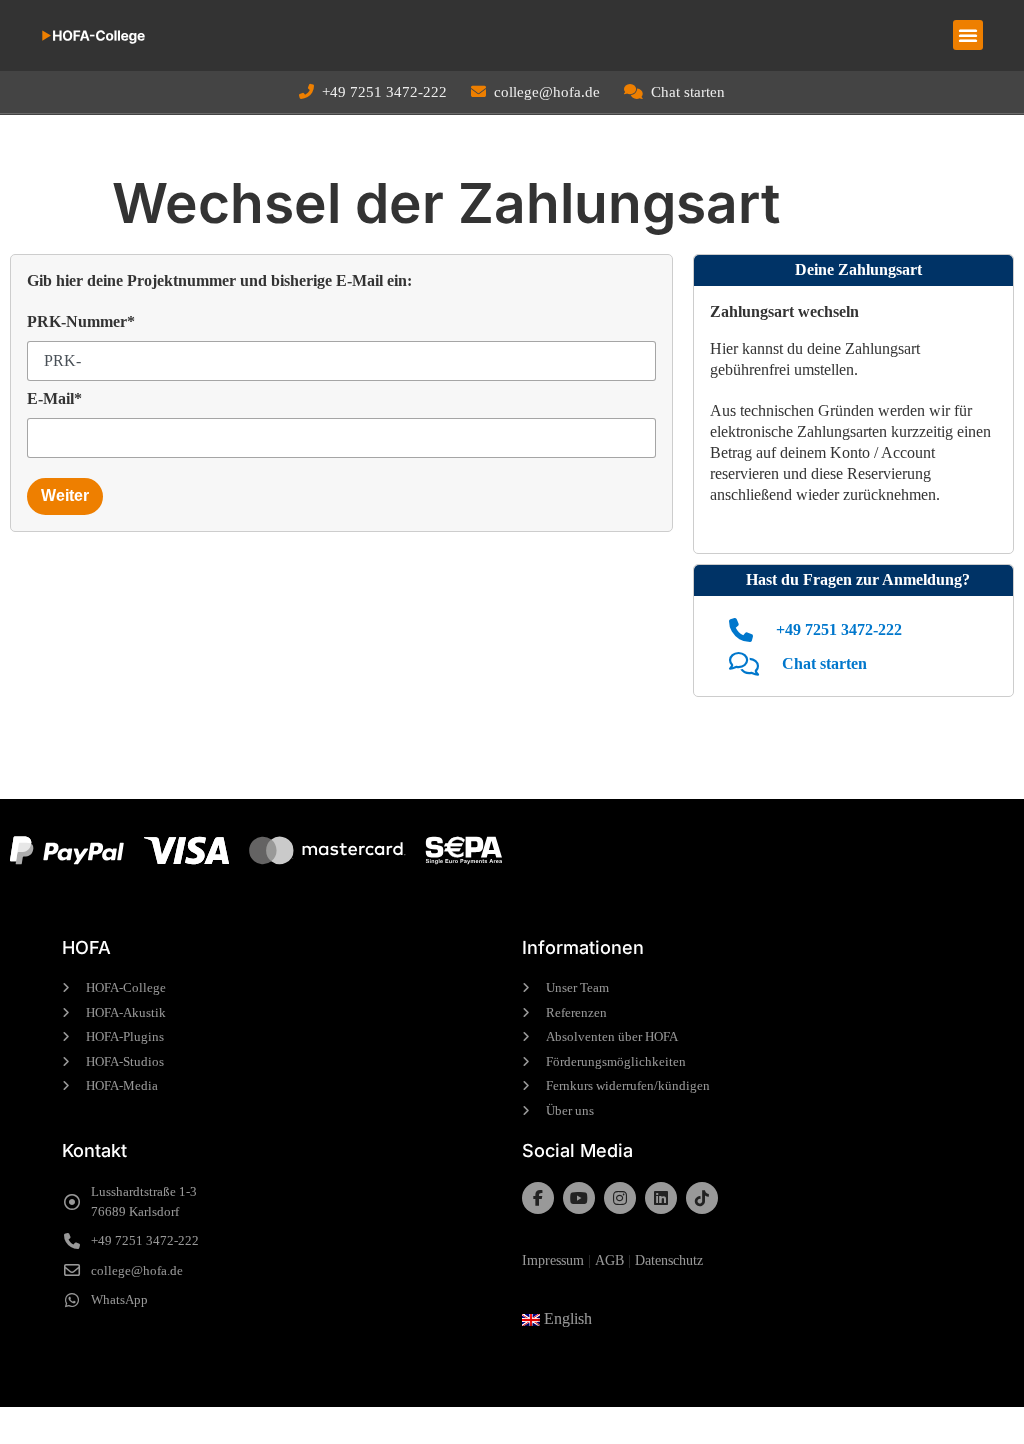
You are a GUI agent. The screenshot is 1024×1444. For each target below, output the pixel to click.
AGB (609, 1260)
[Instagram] (620, 1198)
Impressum (553, 1260)
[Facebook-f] (538, 1198)
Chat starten (688, 92)
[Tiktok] (702, 1198)
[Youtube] (579, 1198)
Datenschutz (669, 1260)
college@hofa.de (547, 92)
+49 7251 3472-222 (384, 92)
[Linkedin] (661, 1198)
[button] (968, 35)
